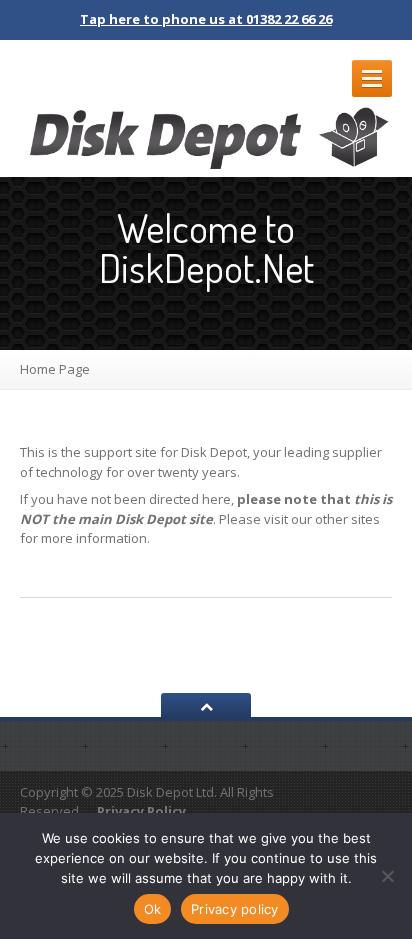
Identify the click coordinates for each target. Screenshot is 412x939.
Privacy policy (235, 909)
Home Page (55, 369)
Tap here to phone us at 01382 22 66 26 (206, 19)
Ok (153, 909)
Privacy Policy (141, 811)
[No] (387, 876)
